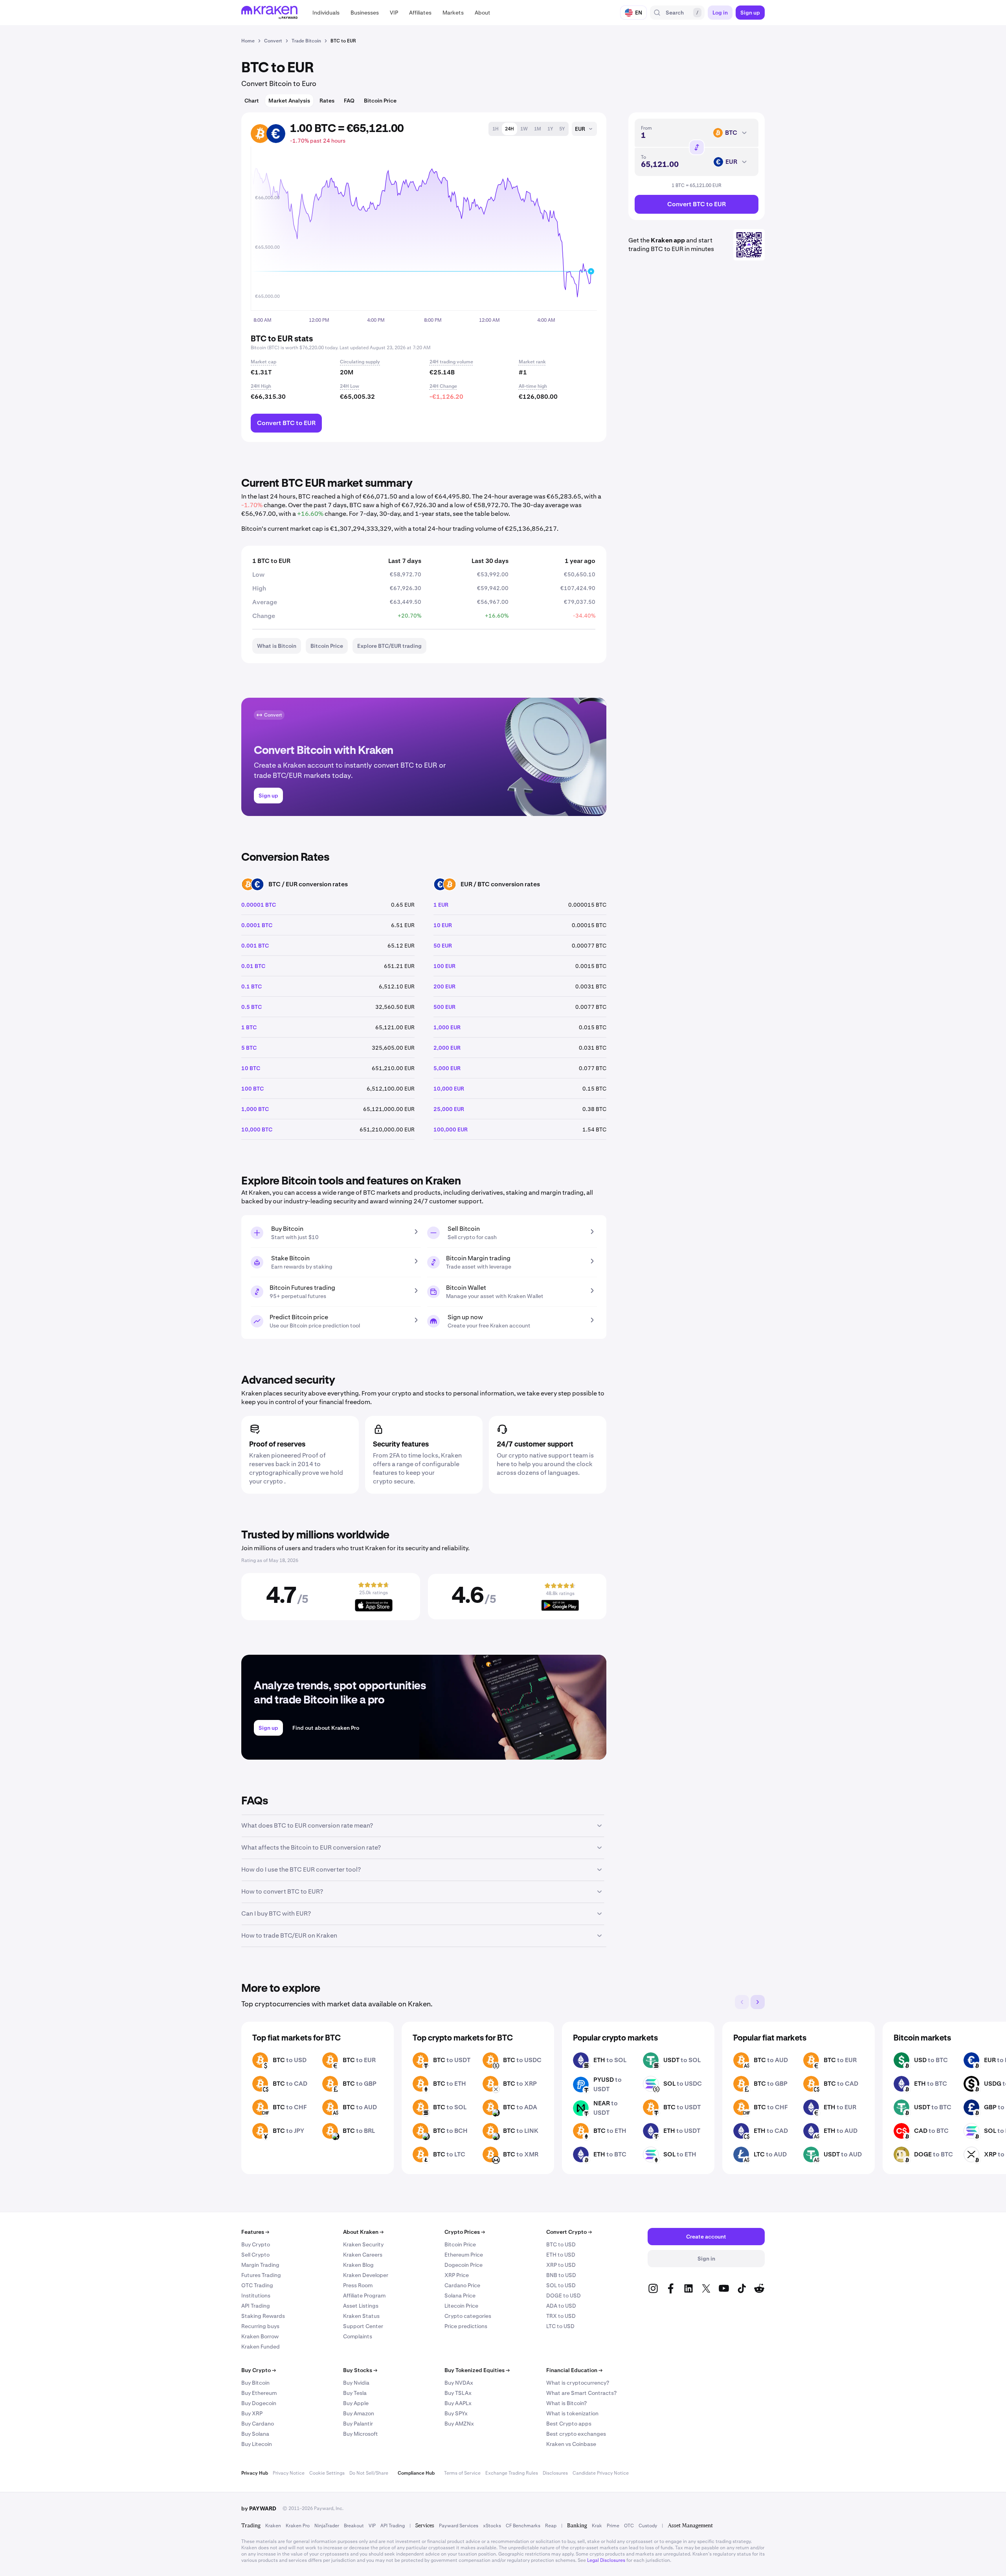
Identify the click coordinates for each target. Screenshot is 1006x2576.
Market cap (263, 362)
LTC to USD (560, 2326)
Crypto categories (468, 2316)
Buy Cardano (258, 2424)
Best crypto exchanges (576, 2434)
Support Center (363, 2326)
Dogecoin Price (464, 2265)
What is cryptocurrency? (578, 2383)
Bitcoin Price (460, 2244)
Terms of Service (462, 2473)
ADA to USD (561, 2306)
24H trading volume (451, 362)
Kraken (273, 2526)
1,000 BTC (255, 1109)
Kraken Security (363, 2244)
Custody (648, 2526)
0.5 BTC (251, 1007)
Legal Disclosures (606, 2560)
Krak (597, 2526)
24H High (261, 386)
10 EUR (443, 925)
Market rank (532, 362)
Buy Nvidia (356, 2383)
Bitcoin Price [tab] (380, 101)
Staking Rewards (263, 2316)
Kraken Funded (261, 2347)
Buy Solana (255, 2434)
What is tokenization (572, 2413)
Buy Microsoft (361, 2434)
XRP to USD (561, 2265)
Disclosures (555, 2473)
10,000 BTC (257, 1129)
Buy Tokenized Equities (477, 2370)
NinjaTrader (327, 2526)
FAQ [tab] (349, 101)
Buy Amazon (359, 2413)
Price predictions (466, 2326)
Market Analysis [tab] (289, 101)
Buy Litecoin (257, 2444)
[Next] (758, 2002)
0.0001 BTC (257, 925)
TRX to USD (561, 2316)
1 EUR (441, 905)
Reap (551, 2526)
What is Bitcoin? (566, 2403)
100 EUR (444, 966)
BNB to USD (561, 2275)
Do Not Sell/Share (369, 2473)
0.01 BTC (253, 966)
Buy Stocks (360, 2370)
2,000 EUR (447, 1048)
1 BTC (249, 1027)
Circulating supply (360, 362)
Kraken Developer (366, 2275)
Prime (613, 2526)
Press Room (358, 2285)
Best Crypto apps (569, 2424)
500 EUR (444, 1007)
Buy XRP (252, 2413)
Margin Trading (260, 2265)
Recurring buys (260, 2326)
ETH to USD (561, 2255)
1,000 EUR (447, 1027)
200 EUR (444, 986)
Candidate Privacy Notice (601, 2473)
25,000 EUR (449, 1109)
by (259, 2508)
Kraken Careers (363, 2255)
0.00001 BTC (259, 905)
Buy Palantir (358, 2424)
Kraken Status (361, 2316)
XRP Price (457, 2275)
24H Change (443, 386)
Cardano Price (462, 2285)
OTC (629, 2526)
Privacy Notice (289, 2473)
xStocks (492, 2526)
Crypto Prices (465, 2232)
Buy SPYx (456, 2413)
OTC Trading (257, 2285)
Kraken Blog (358, 2265)
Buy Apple (356, 2403)
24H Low (350, 386)
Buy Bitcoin (255, 2383)
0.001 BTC (255, 946)
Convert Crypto (569, 2232)
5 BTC (249, 1048)
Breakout (354, 2526)
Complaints (358, 2336)
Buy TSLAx (458, 2393)
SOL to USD (561, 2285)
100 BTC (252, 1089)
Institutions (256, 2295)
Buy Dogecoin (259, 2403)
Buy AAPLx (458, 2403)
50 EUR (443, 946)
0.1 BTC (251, 986)
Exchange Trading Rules (512, 2473)
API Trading (256, 2306)
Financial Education (574, 2370)
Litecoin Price (461, 2306)
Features (255, 2232)
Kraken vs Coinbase (571, 2444)
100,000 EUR (451, 1129)
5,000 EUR (447, 1068)
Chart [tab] (252, 101)
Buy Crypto (256, 2244)
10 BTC (251, 1068)
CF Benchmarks (523, 2526)
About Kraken (363, 2232)
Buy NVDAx (459, 2383)
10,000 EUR (449, 1089)
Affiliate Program (364, 2295)
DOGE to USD (564, 2295)
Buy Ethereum (259, 2393)
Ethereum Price (464, 2255)
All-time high (533, 386)
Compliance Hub (416, 2473)
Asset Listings (361, 2306)
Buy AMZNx (459, 2424)
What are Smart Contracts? (581, 2393)
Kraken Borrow (260, 2336)
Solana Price (460, 2295)
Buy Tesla (355, 2393)
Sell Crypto (255, 2255)
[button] (326, 13)
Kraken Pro (298, 2526)
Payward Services (459, 2526)
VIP (372, 2526)
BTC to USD (561, 2244)
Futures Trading (261, 2275)
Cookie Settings (327, 2473)
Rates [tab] (327, 101)
